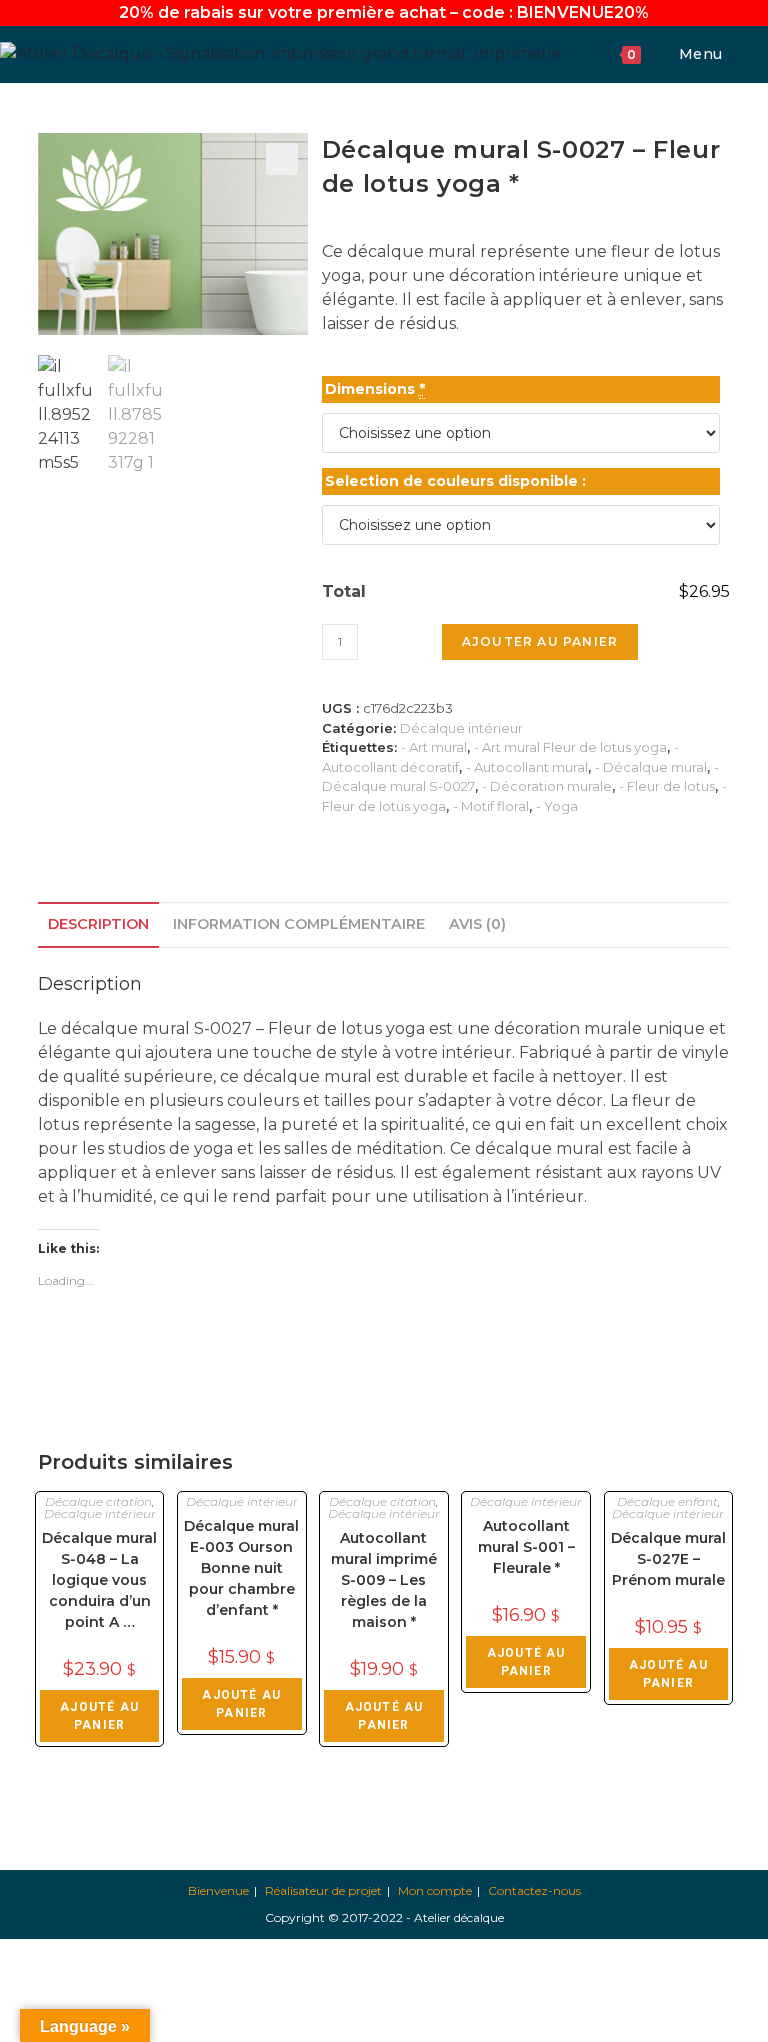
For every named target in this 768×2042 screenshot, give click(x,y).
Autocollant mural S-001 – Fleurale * (526, 1547)
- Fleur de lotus (667, 786)
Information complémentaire (299, 924)
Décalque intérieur (461, 728)
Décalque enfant (667, 1501)
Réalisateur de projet (323, 1890)
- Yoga (557, 806)
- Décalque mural (651, 767)
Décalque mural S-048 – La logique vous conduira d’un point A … (99, 1580)
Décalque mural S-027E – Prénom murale (668, 1559)
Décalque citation (98, 1501)
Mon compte (435, 1890)
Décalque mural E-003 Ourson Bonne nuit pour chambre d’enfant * (241, 1568)
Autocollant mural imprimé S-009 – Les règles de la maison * (384, 1580)
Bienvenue (218, 1890)
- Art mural (434, 747)
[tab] (98, 925)
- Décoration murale (547, 786)
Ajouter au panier (540, 641)
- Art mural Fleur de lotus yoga (570, 747)
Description (98, 924)
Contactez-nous (534, 1890)
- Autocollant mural (527, 767)
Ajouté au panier (99, 1716)
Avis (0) (477, 924)
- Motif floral (491, 806)
